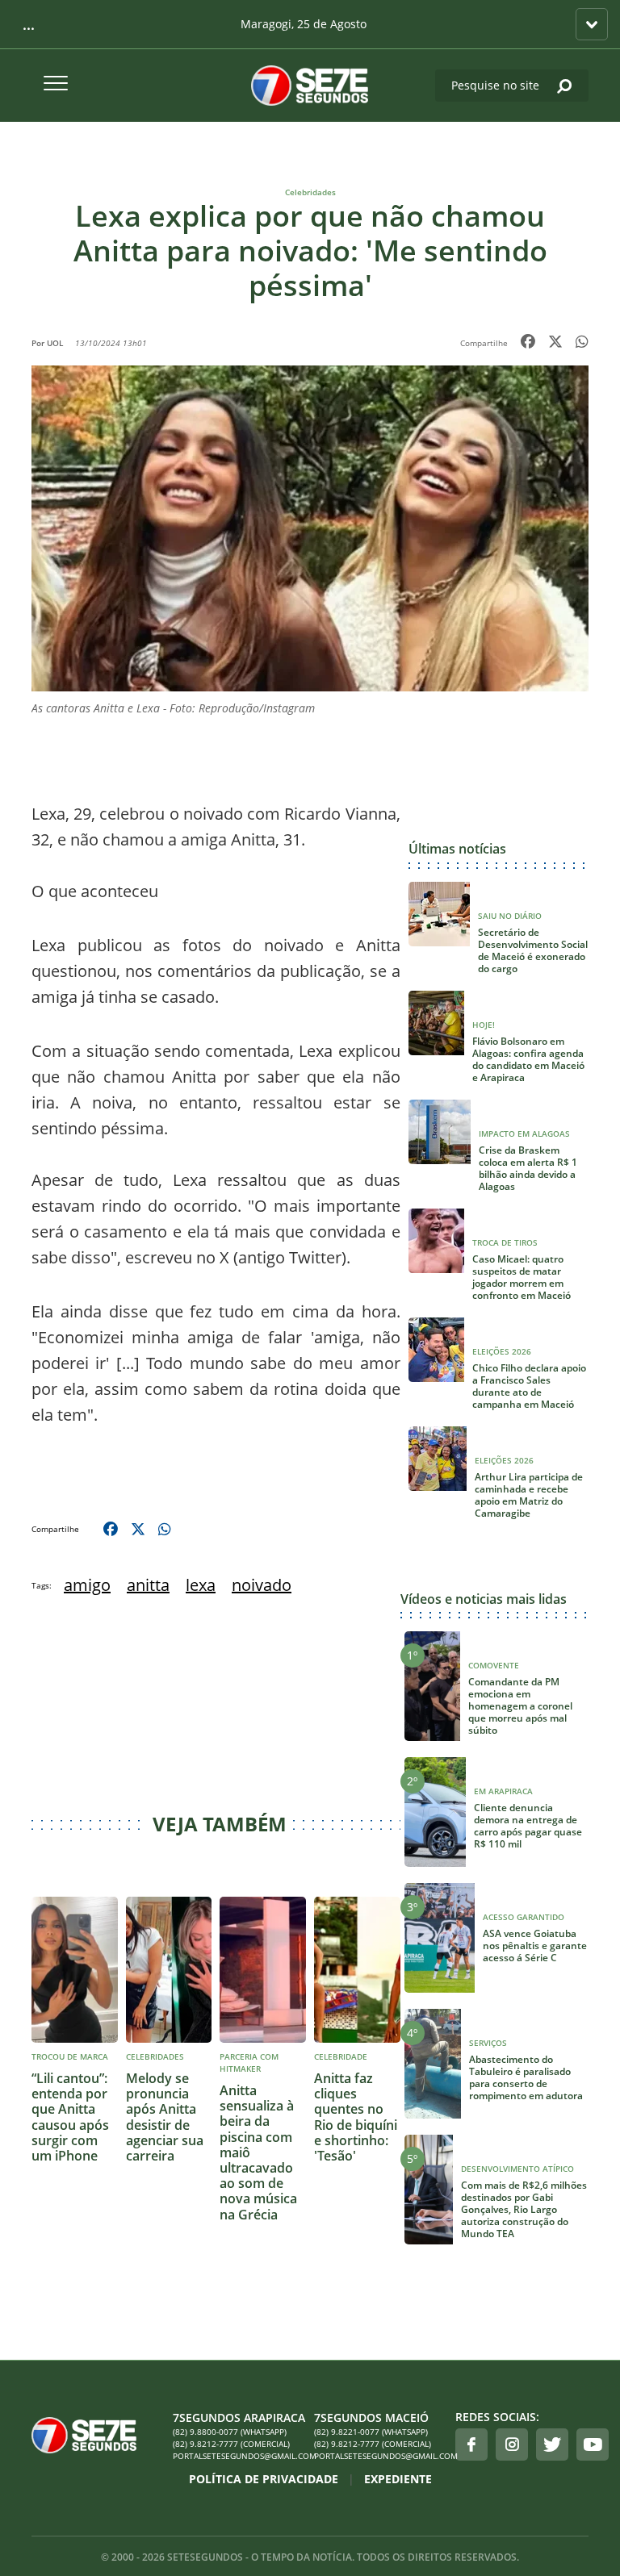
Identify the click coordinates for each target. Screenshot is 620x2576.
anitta (148, 1585)
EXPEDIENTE (398, 2479)
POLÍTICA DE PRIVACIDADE (264, 2479)
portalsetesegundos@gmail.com (239, 2456)
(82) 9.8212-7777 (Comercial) (231, 2444)
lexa (201, 1585)
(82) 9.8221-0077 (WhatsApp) (371, 2432)
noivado (262, 1585)
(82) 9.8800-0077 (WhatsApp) (230, 2432)
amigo (87, 1585)
